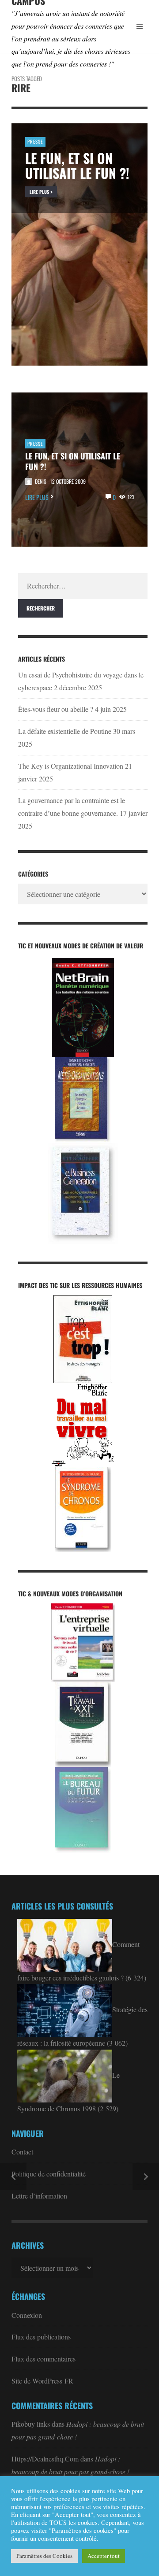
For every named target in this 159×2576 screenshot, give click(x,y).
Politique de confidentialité (49, 2174)
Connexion (27, 2315)
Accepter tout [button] (104, 2556)
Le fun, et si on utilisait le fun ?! (73, 461)
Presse (35, 444)
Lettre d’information (39, 2196)
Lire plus (37, 497)
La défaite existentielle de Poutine (65, 731)
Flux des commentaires (44, 2359)
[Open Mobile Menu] (140, 26)
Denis (41, 481)
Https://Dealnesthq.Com (45, 2459)
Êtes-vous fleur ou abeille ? (56, 709)
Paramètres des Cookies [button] (44, 2556)
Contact (22, 2152)
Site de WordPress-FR (42, 2381)
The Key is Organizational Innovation (71, 766)
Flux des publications (41, 2337)
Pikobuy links (31, 2424)
